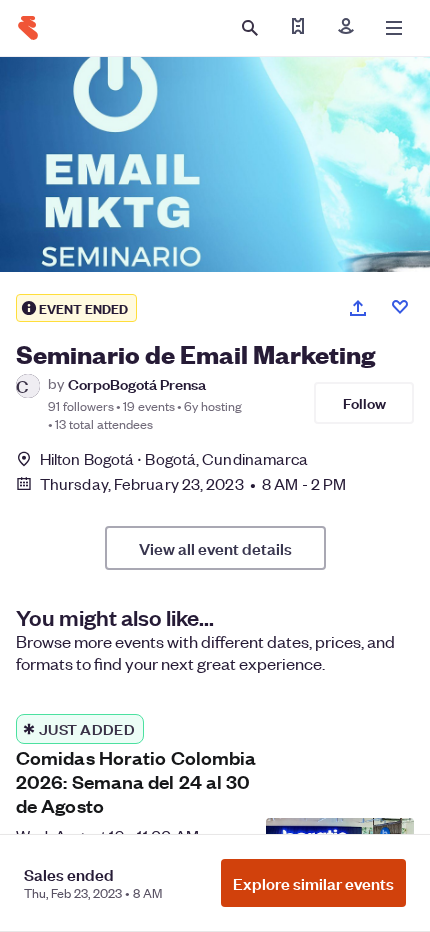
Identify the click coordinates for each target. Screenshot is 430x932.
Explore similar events (313, 883)
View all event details (215, 548)
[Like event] (400, 307)
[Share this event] (358, 308)
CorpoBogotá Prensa (137, 383)
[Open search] (250, 28)
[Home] (28, 28)
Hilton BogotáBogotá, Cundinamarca (174, 458)
